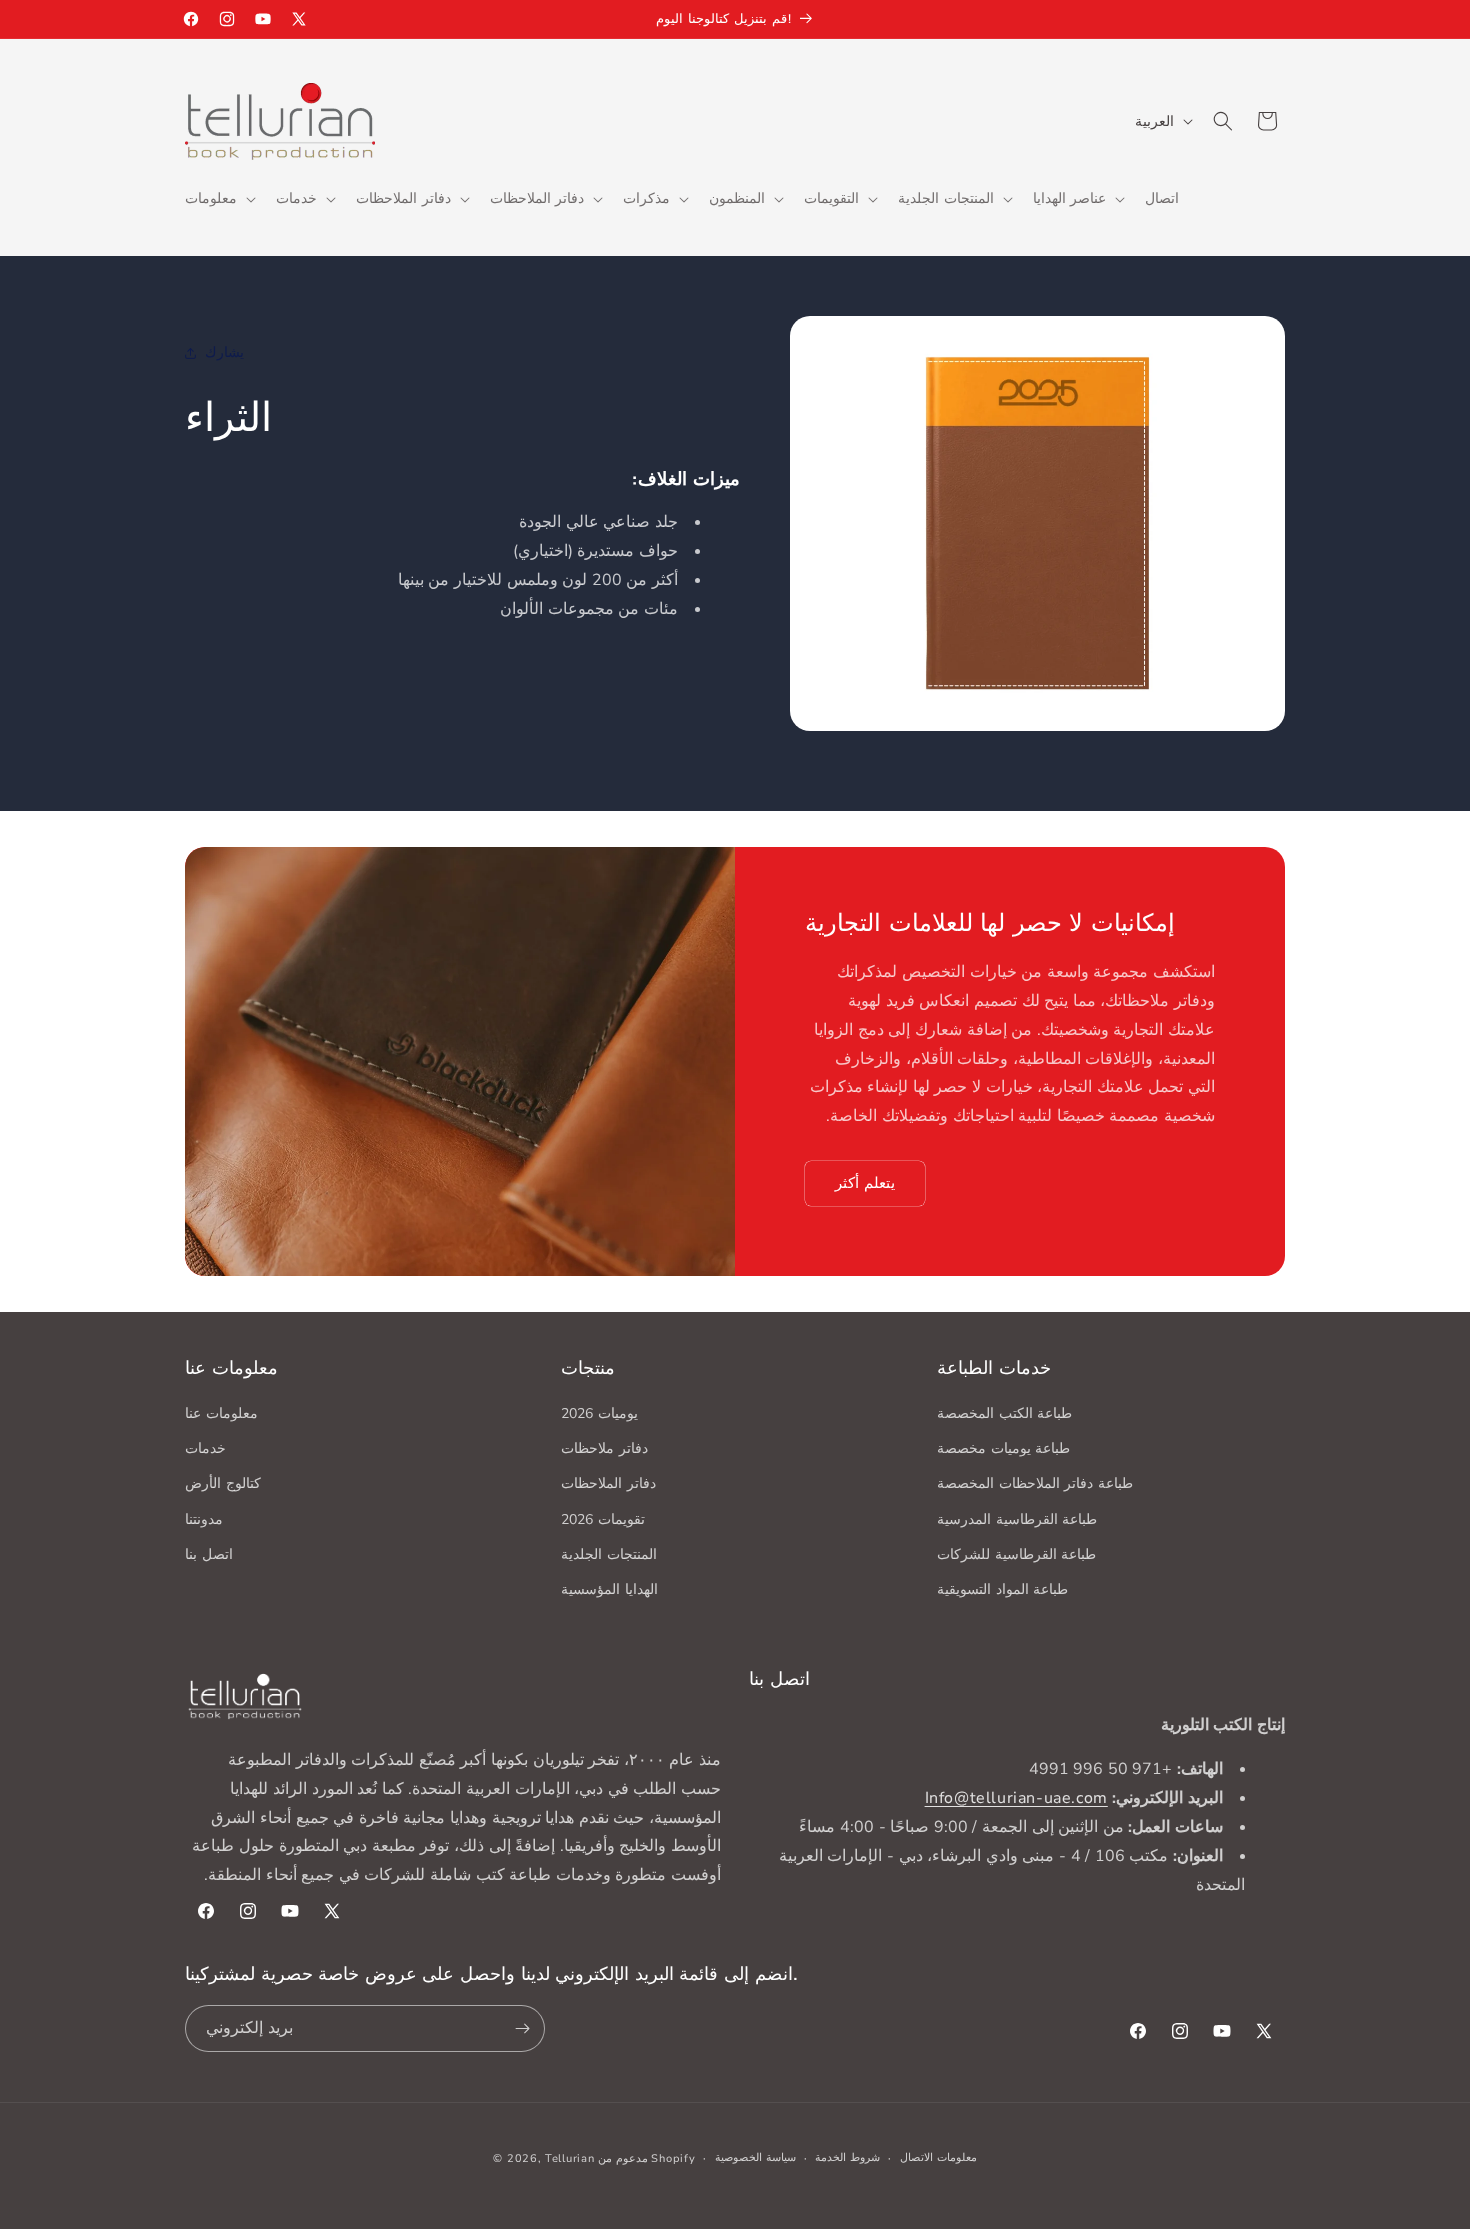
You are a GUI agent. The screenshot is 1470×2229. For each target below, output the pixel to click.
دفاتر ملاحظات (604, 1448)
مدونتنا (204, 1519)
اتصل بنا (209, 1554)
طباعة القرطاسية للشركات (1016, 1554)
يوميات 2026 (599, 1413)
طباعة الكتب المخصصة (1004, 1413)
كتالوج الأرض (223, 1483)
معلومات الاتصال (938, 2157)
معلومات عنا (221, 1413)
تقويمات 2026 (603, 1519)
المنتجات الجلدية (609, 1554)
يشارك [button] (224, 352)
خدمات (205, 1448)
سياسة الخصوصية (755, 2157)
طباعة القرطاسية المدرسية (1017, 1519)
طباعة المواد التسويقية (1002, 1589)
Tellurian (569, 2158)
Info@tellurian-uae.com (1016, 1798)
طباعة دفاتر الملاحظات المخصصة (1035, 1483)
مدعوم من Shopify (646, 2158)
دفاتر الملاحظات (608, 1483)
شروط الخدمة (847, 2157)
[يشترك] (522, 2028)
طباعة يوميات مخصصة (1003, 1448)
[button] (218, 199)
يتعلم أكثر (865, 1183)
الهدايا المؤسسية (609, 1589)
